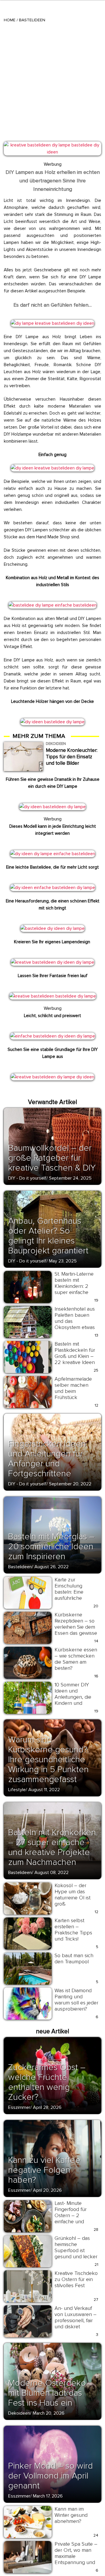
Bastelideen (32, 20)
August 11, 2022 (44, 1790)
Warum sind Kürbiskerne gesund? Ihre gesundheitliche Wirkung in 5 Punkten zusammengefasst (48, 1759)
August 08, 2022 (51, 1873)
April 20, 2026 (47, 2190)
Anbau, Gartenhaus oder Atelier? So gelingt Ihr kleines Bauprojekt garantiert (48, 1236)
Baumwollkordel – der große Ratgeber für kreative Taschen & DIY (52, 1158)
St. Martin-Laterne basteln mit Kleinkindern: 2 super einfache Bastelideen (74, 1286)
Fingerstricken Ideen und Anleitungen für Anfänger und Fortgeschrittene (47, 1459)
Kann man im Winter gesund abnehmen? (71, 2515)
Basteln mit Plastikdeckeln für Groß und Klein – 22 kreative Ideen (75, 1353)
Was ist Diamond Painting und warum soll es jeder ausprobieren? (76, 2000)
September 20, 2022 (70, 1484)
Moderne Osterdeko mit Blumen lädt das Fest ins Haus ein (47, 2393)
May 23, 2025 (63, 1261)
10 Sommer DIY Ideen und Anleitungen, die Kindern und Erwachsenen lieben (73, 1700)
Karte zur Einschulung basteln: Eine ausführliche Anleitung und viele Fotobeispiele (76, 1595)
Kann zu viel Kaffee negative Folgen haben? (44, 2170)
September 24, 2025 (70, 1178)
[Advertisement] (52, 78)
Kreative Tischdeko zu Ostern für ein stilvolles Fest (76, 2279)
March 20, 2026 (49, 2413)
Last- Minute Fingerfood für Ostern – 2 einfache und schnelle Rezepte (74, 2215)
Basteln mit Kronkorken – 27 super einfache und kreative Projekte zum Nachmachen (52, 1847)
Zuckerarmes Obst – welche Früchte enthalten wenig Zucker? (47, 2082)
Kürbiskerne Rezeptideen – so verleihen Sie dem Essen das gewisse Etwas (76, 1627)
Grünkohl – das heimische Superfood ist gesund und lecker (76, 2247)
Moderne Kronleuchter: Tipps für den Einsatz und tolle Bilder (72, 757)
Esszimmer (19, 2107)
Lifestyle (17, 1790)
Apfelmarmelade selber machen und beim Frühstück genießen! (73, 1391)
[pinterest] (12, 148)
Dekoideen (19, 2413)
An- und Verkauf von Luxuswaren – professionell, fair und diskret (76, 2317)
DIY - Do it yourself (27, 1178)
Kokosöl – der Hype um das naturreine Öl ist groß (72, 1895)
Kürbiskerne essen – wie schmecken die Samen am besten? (76, 1659)
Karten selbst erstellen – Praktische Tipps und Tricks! (73, 1930)
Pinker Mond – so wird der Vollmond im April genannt (50, 2476)
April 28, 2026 (47, 2107)
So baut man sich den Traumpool (74, 1958)
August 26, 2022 (51, 1567)
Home (10, 20)
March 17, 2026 (48, 2496)
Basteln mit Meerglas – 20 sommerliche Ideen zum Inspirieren (51, 1547)
